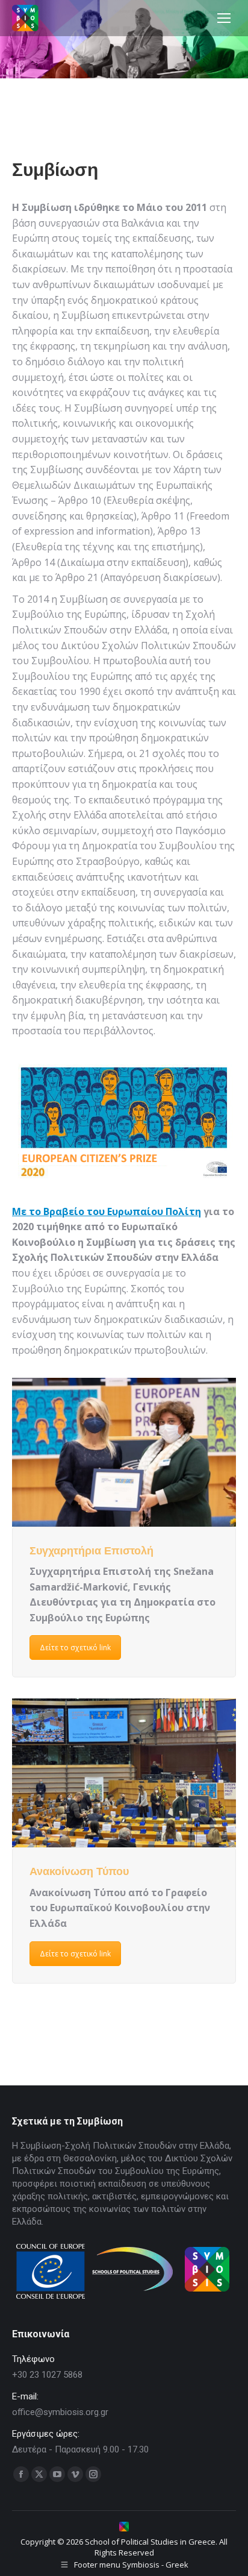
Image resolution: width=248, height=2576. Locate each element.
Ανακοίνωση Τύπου (79, 1871)
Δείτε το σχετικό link (75, 1648)
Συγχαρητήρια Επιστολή (91, 1551)
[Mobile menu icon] (224, 18)
